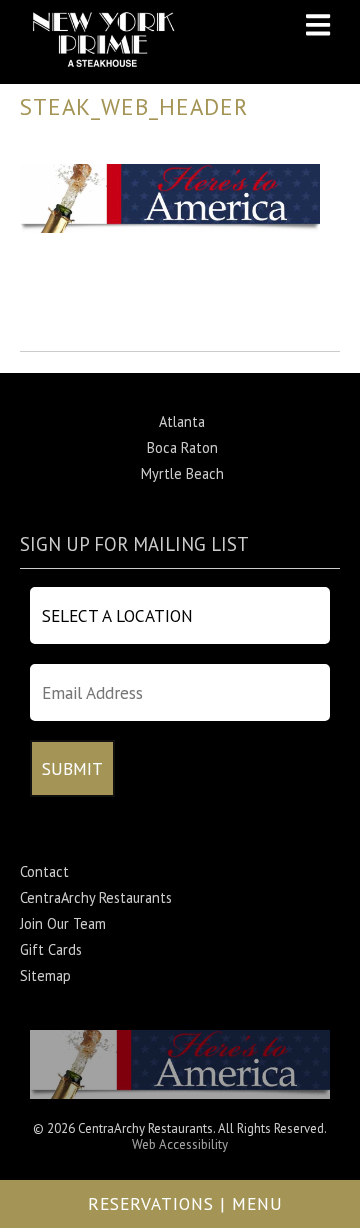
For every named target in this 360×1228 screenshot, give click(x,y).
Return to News (68, 337)
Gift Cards (51, 949)
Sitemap (45, 975)
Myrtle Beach (182, 473)
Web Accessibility (180, 1144)
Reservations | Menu (185, 1203)
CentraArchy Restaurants (96, 897)
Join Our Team (63, 923)
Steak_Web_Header (134, 106)
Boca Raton (182, 447)
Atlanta (182, 421)
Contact (44, 871)
